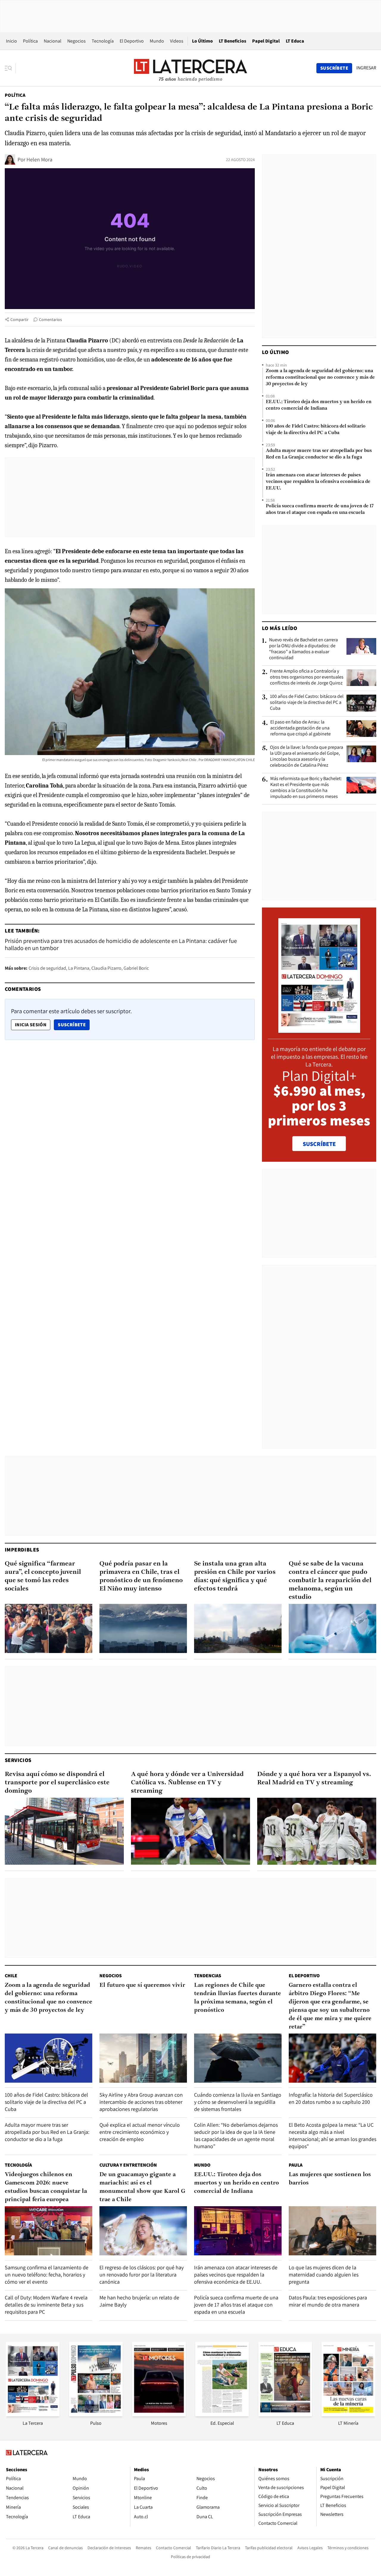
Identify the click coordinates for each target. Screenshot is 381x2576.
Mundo (157, 41)
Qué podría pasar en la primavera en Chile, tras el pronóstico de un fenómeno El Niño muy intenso (141, 1576)
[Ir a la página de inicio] (190, 68)
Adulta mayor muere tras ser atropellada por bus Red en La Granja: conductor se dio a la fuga (319, 454)
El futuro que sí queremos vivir (142, 1985)
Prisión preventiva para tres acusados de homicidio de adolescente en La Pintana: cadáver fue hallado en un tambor (121, 944)
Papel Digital (266, 41)
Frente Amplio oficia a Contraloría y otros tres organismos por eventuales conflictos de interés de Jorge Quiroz (307, 677)
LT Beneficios (232, 41)
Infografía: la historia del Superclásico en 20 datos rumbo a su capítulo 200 (331, 2098)
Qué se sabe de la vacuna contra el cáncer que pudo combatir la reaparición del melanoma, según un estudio (330, 1581)
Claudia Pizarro (106, 968)
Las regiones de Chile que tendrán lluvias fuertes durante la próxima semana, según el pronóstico (238, 1998)
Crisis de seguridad (47, 968)
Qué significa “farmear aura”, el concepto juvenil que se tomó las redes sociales (43, 1576)
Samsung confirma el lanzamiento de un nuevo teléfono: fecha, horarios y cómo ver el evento (47, 2275)
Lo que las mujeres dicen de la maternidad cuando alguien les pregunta (324, 2275)
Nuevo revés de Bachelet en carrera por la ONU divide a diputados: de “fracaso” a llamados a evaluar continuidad (303, 649)
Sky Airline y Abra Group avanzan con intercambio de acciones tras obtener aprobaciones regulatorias (141, 2102)
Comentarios (50, 319)
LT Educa (295, 41)
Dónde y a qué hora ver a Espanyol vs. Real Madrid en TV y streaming (314, 1779)
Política (30, 41)
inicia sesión (31, 1025)
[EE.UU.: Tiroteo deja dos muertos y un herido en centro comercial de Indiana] (238, 2231)
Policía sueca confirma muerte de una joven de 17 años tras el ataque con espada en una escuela (320, 509)
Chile (11, 1976)
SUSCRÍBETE (319, 1144)
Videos (177, 41)
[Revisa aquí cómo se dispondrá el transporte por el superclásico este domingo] (64, 1831)
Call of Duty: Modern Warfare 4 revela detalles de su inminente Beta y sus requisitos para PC (46, 2305)
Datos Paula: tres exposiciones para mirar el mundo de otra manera (328, 2301)
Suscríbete (74, 1025)
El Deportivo (132, 41)
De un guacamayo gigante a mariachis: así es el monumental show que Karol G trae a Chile (142, 2187)
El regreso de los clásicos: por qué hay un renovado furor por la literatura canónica (142, 2275)
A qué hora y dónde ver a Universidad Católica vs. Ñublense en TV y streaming (187, 1783)
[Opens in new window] (159, 2414)
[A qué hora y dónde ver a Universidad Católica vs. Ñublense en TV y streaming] (190, 1831)
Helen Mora (39, 159)
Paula (296, 2165)
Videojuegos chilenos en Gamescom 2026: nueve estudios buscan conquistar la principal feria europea (46, 2187)
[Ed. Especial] (222, 2414)
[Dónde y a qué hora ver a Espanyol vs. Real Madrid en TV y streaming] (317, 1831)
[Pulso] (96, 2414)
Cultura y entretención (128, 2165)
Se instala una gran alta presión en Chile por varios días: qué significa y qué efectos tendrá (235, 1576)
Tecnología (103, 41)
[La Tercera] (33, 2414)
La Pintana (79, 968)
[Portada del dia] (319, 1030)
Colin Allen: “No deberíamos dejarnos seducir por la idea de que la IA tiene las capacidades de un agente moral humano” (236, 2136)
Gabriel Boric (136, 968)
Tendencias (208, 1976)
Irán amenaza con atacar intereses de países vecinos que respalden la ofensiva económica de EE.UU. (318, 482)
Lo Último (202, 41)
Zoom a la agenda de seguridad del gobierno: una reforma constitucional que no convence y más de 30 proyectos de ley (320, 378)
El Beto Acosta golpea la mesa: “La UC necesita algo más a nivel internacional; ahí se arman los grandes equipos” (332, 2136)
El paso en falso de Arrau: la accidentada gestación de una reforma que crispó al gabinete (300, 728)
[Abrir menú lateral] (10, 68)
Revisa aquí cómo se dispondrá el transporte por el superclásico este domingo (57, 1783)
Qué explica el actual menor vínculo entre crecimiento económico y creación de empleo (140, 2132)
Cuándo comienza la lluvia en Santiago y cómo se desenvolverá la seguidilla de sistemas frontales (238, 2102)
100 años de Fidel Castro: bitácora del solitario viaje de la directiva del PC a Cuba (316, 430)
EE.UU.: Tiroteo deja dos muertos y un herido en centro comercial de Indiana (319, 405)
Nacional (53, 41)
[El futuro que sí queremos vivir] (143, 2058)
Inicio (11, 41)
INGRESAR (366, 68)
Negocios (76, 41)
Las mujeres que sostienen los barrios (330, 2179)
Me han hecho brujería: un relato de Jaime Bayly (139, 2301)
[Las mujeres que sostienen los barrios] (332, 2231)
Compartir (19, 319)
